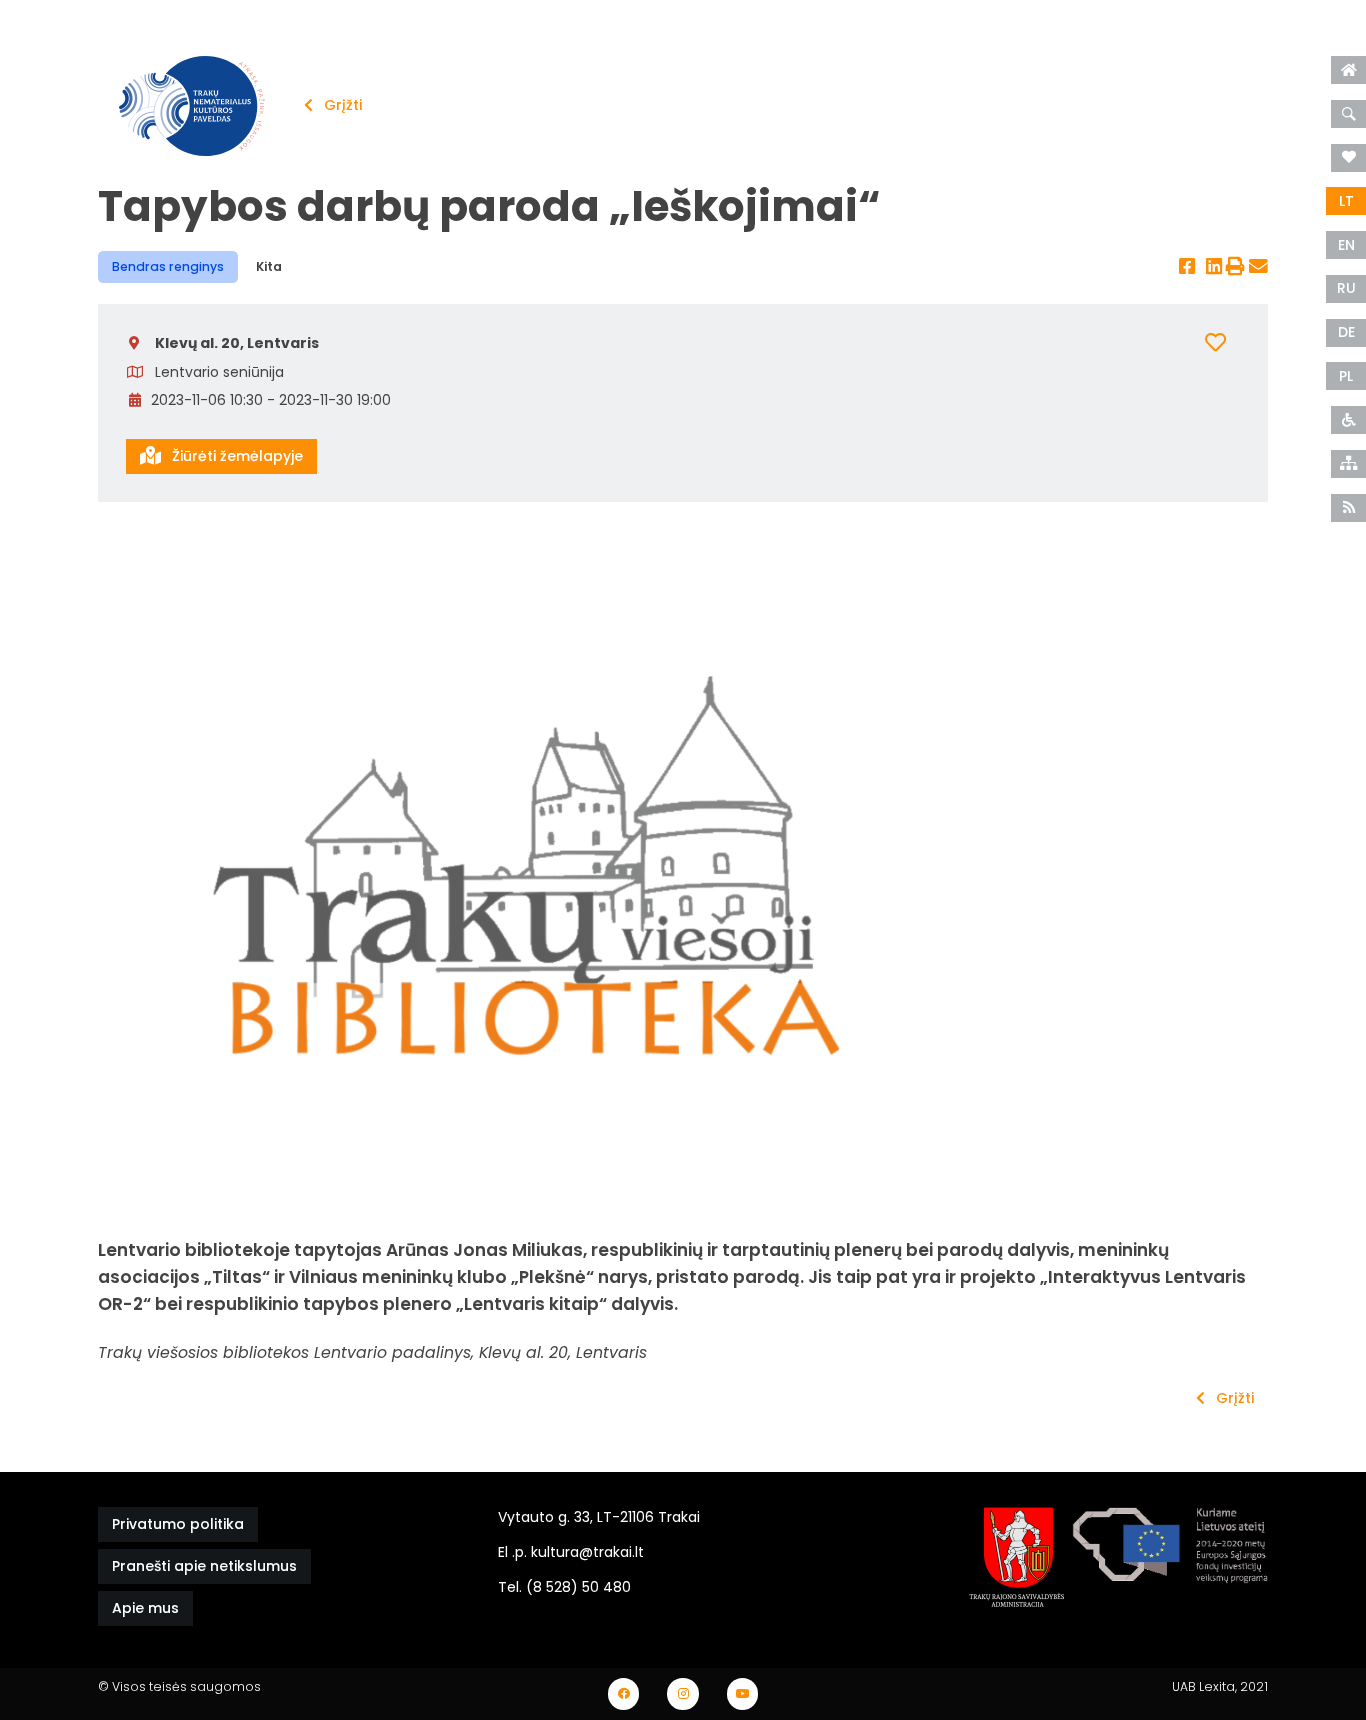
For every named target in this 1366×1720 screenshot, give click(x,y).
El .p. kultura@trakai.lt (571, 1552)
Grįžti (341, 105)
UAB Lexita (1203, 1686)
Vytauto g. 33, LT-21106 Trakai (599, 1517)
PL (1346, 376)
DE (1346, 332)
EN (1346, 245)
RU (1346, 288)
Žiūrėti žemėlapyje (235, 456)
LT (1346, 201)
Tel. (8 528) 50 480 (564, 1587)
